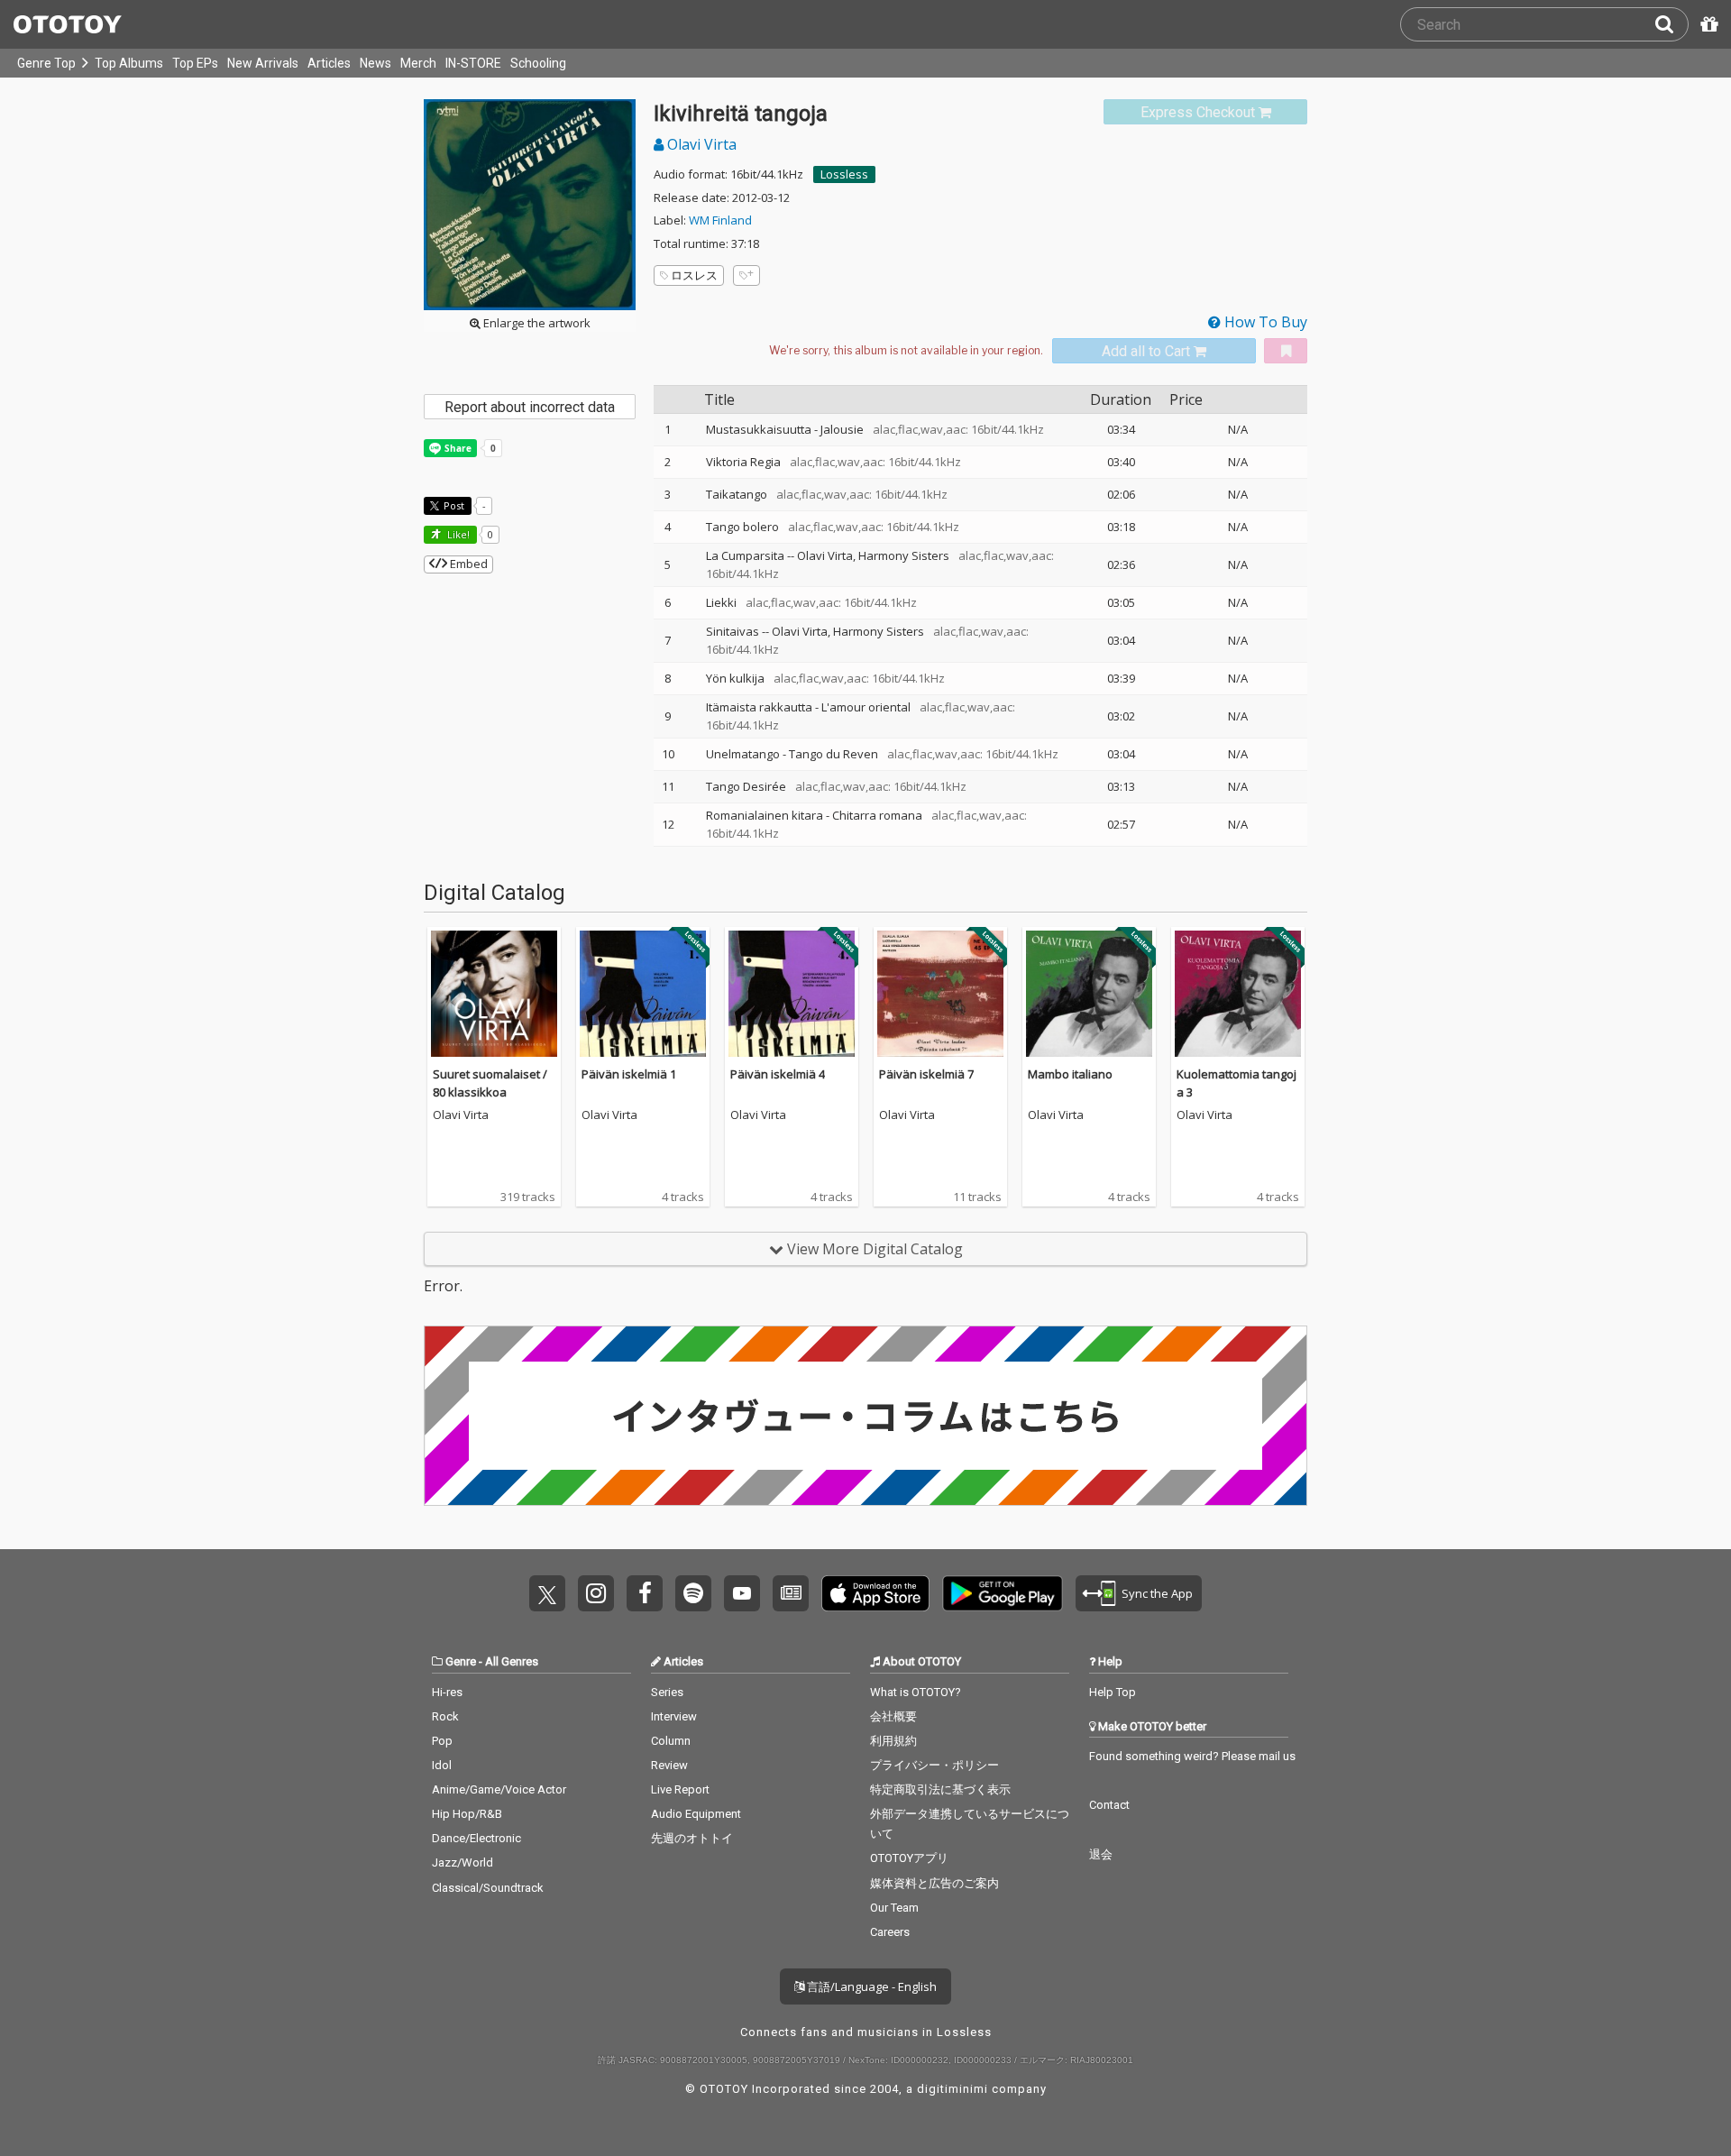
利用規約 (893, 1741)
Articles (329, 63)
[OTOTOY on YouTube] (742, 1593)
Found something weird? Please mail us (1192, 1756)
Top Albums (129, 63)
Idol (442, 1765)
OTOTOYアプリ (909, 1858)
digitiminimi (953, 2089)
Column (671, 1741)
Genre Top (46, 63)
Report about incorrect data (530, 407)
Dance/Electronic (476, 1838)
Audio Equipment (696, 1814)
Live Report (680, 1789)
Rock (445, 1716)
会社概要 (893, 1716)
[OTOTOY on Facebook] (645, 1593)
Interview (674, 1716)
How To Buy (1264, 322)
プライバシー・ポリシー (934, 1765)
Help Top (1113, 1692)
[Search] (1671, 24)
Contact (1109, 1805)
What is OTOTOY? (916, 1692)
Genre (461, 1661)
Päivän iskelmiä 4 (778, 1074)
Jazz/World (463, 1862)
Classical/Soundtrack (488, 1888)
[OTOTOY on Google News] (791, 1593)
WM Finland (720, 220)
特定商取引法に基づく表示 (940, 1789)
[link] (1205, 112)
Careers (890, 1932)
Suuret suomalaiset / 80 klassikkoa (490, 1083)
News (376, 63)
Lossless (844, 174)
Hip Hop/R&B (467, 1814)
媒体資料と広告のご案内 (934, 1883)
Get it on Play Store (1003, 1593)
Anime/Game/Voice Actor (499, 1789)
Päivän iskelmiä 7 (926, 1074)
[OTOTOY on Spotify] (693, 1593)
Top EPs (195, 63)
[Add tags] (746, 275)
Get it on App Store (875, 1593)
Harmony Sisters (904, 555)
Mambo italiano (1070, 1074)
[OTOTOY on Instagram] (596, 1593)
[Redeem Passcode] (1707, 24)
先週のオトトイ (692, 1838)
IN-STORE (473, 63)
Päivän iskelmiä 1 (629, 1074)
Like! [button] (457, 534)
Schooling (538, 63)
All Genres (512, 1661)
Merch (418, 63)
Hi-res (447, 1692)
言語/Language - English (870, 1986)
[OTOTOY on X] (547, 1593)
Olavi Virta (700, 144)
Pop (442, 1741)
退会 (1101, 1854)
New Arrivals (263, 63)
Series (667, 1692)
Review (669, 1765)
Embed (467, 564)
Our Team (894, 1908)
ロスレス (694, 275)
